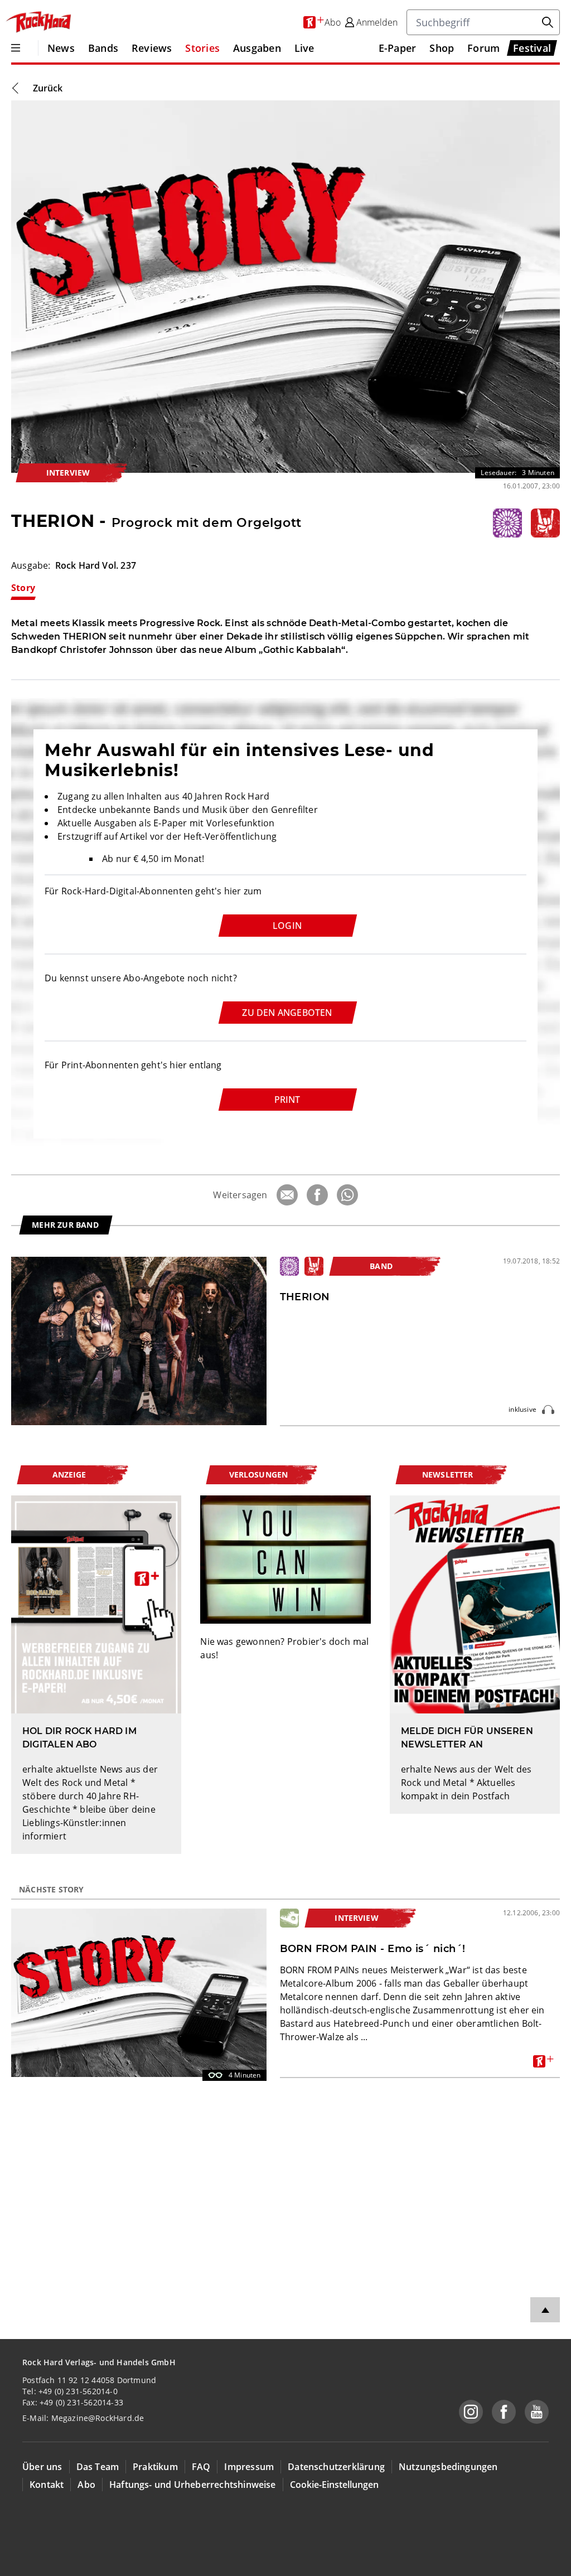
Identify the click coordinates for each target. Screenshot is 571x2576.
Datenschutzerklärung (336, 2467)
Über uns (42, 2467)
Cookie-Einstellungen (334, 2485)
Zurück (48, 88)
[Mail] (287, 1195)
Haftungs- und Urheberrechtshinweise (193, 2485)
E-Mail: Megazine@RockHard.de (83, 2418)
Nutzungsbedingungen (448, 2467)
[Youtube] (537, 2412)
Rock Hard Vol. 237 (96, 565)
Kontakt (47, 2485)
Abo (86, 2485)
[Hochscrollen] (545, 2310)
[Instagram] (471, 2412)
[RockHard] (38, 22)
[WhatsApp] (347, 1195)
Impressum (249, 2467)
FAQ (201, 2467)
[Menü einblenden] (16, 48)
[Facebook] (317, 1195)
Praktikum (155, 2467)
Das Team (98, 2467)
